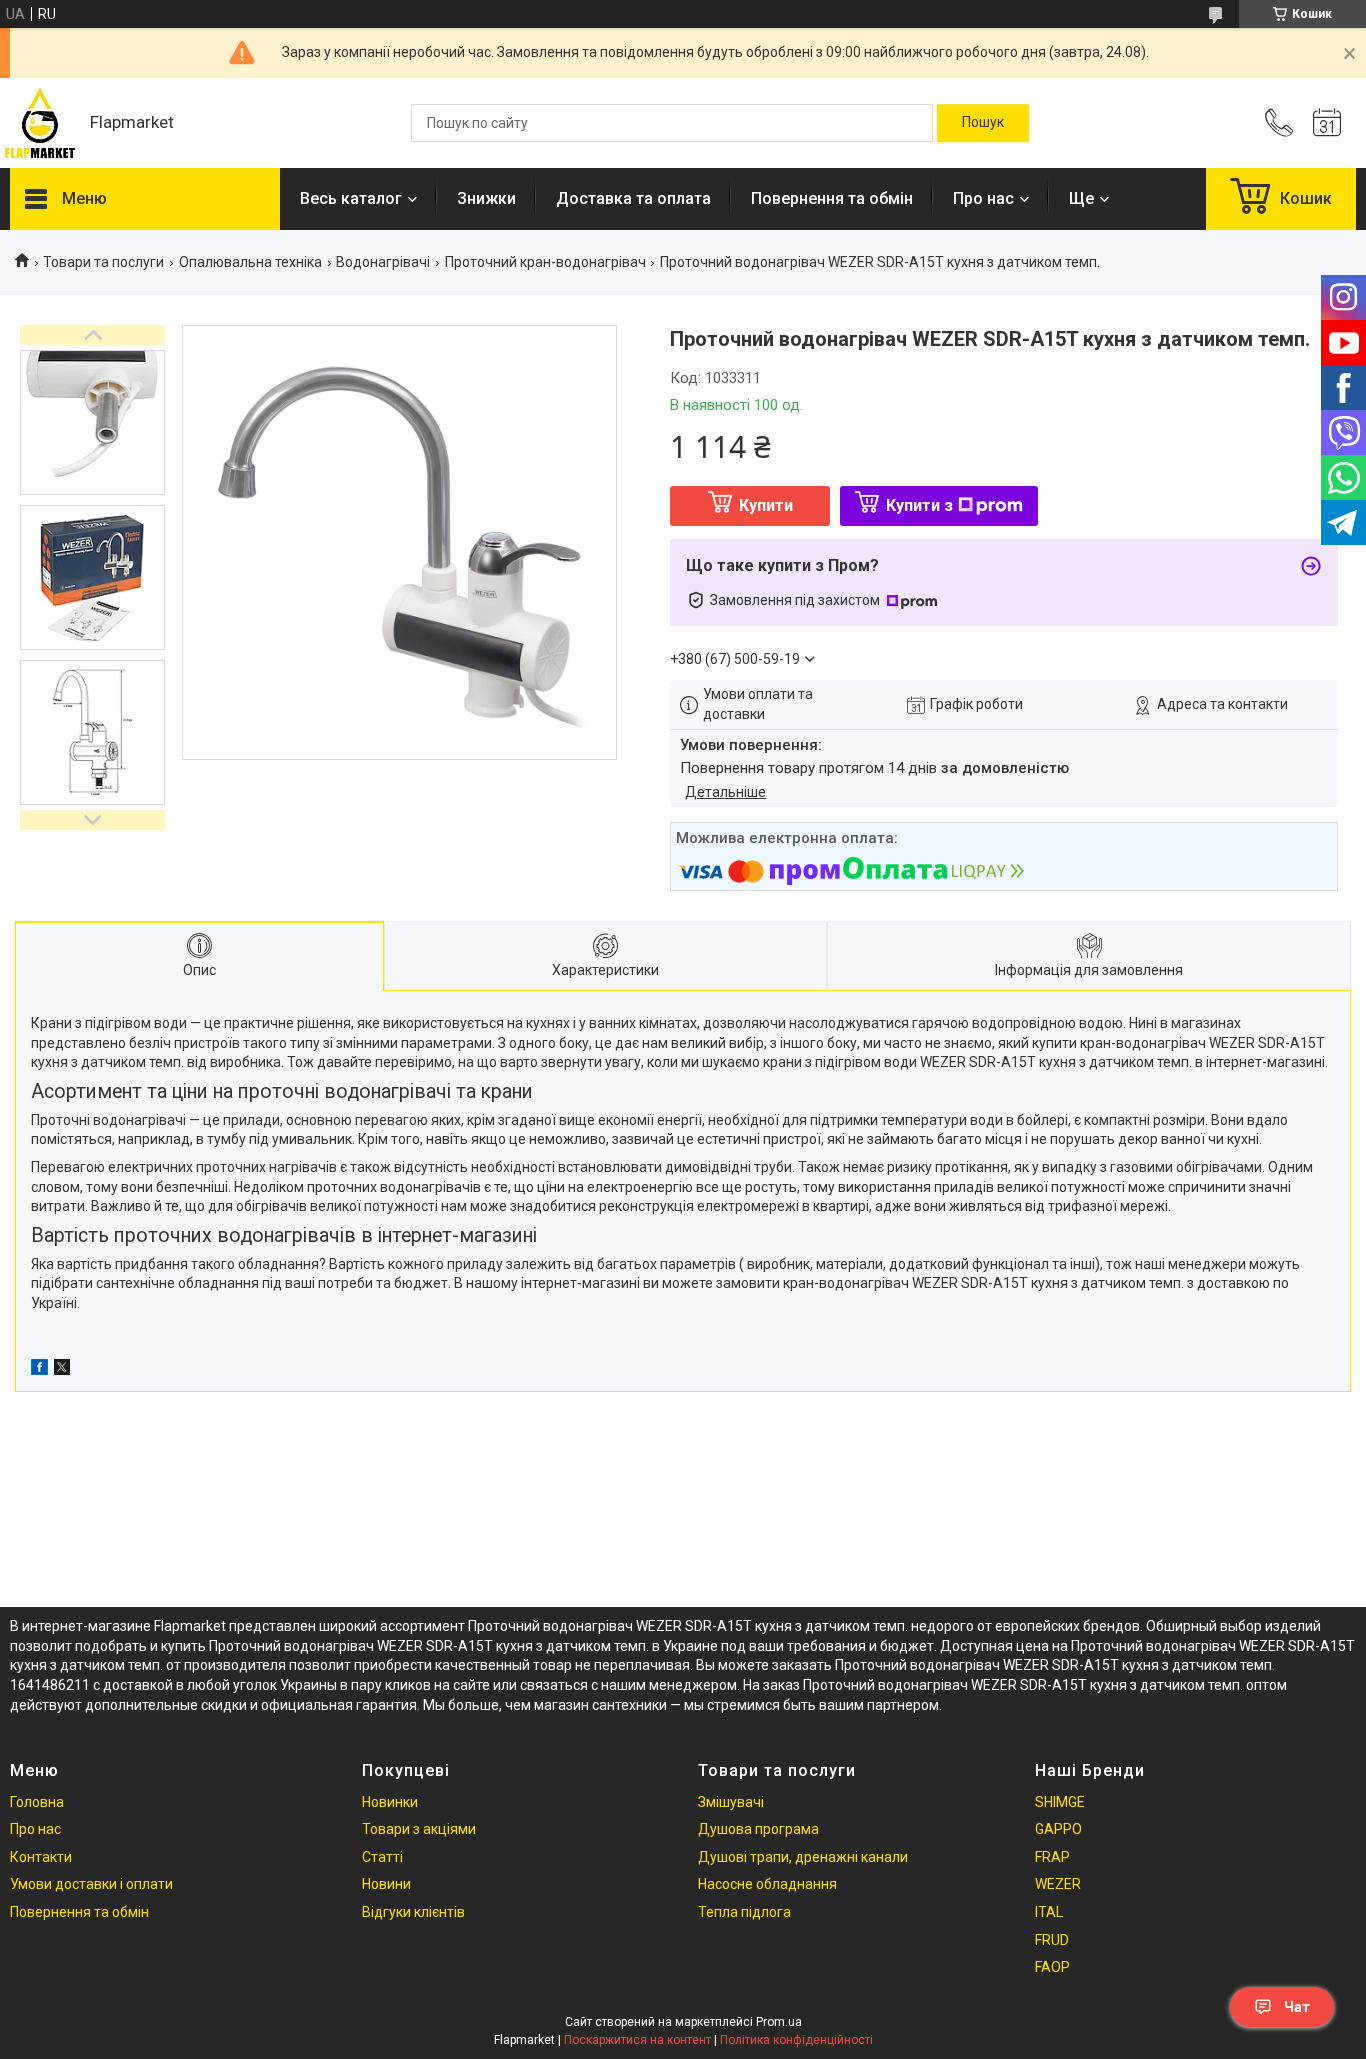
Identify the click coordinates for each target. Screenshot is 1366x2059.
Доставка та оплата (633, 198)
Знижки (486, 198)
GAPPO (1058, 1829)
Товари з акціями (419, 1829)
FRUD (1052, 1940)
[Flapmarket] (40, 123)
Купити (766, 505)
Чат (1297, 2007)
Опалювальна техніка (250, 262)
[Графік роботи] (1327, 123)
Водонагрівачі (383, 262)
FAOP (1052, 1967)
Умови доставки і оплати (91, 1884)
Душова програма (758, 1829)
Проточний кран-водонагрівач (545, 262)
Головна (37, 1802)
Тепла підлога (744, 1912)
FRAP (1052, 1857)
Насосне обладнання (767, 1884)
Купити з (919, 505)
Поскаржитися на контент (637, 2040)
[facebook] (39, 1370)
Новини (386, 1884)
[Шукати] (983, 123)
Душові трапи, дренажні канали (803, 1857)
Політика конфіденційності (796, 2040)
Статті (382, 1857)
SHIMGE (1060, 1802)
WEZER (1058, 1884)
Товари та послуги (103, 262)
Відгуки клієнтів (413, 1912)
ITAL (1049, 1912)
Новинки (390, 1802)
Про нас (983, 198)
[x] (62, 1370)
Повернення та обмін (832, 198)
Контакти (41, 1857)
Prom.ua (779, 2022)
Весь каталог (351, 198)
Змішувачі (731, 1802)
